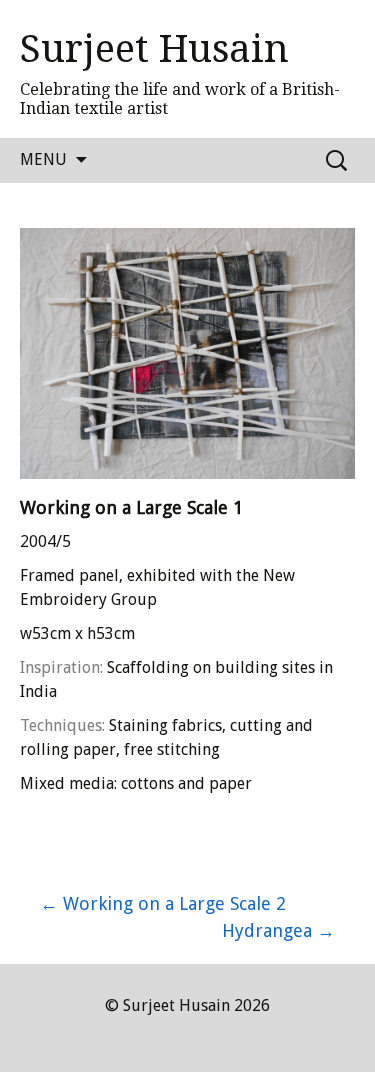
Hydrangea (278, 930)
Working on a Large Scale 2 (163, 903)
